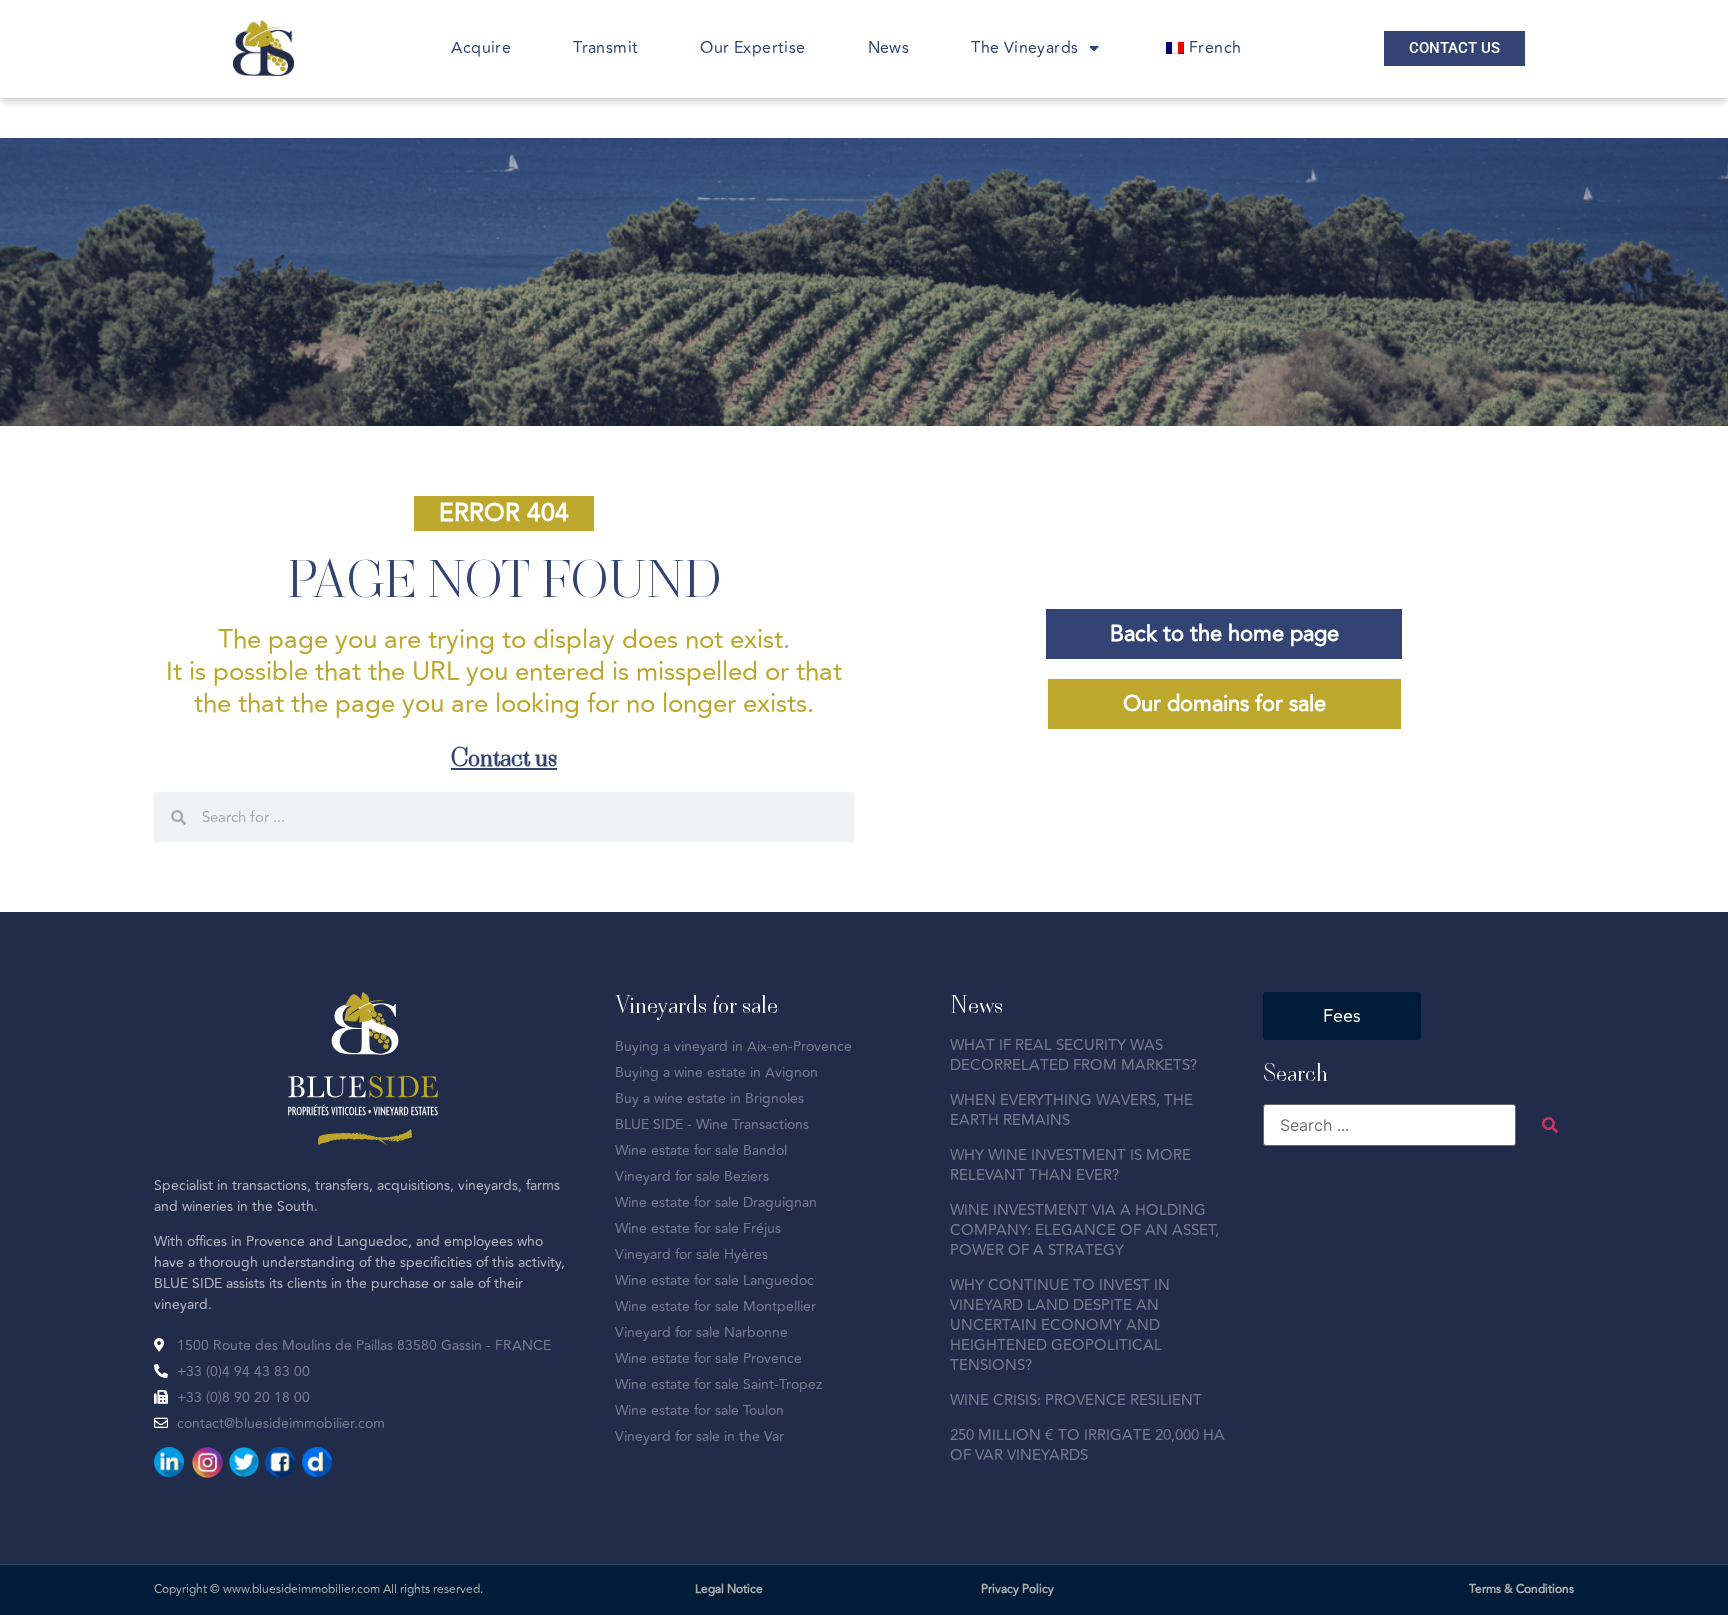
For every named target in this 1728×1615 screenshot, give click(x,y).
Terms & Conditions (1521, 1589)
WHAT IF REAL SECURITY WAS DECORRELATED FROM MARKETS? (1073, 1055)
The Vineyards (1024, 48)
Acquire (481, 48)
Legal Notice (729, 1589)
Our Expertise (752, 48)
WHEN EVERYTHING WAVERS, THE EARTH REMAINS (1071, 1110)
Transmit (605, 48)
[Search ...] (1389, 1125)
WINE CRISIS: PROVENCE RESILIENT (1076, 1400)
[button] (504, 513)
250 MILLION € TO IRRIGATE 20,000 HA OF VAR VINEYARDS (1087, 1445)
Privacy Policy (1017, 1589)
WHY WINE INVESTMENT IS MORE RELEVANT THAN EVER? (1070, 1165)
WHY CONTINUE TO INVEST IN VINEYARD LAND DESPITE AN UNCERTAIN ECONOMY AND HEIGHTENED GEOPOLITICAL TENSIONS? (1060, 1325)
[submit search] (1550, 1125)
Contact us (504, 756)
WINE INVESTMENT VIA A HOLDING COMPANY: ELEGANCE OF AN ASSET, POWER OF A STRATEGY (1084, 1230)
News (889, 48)
